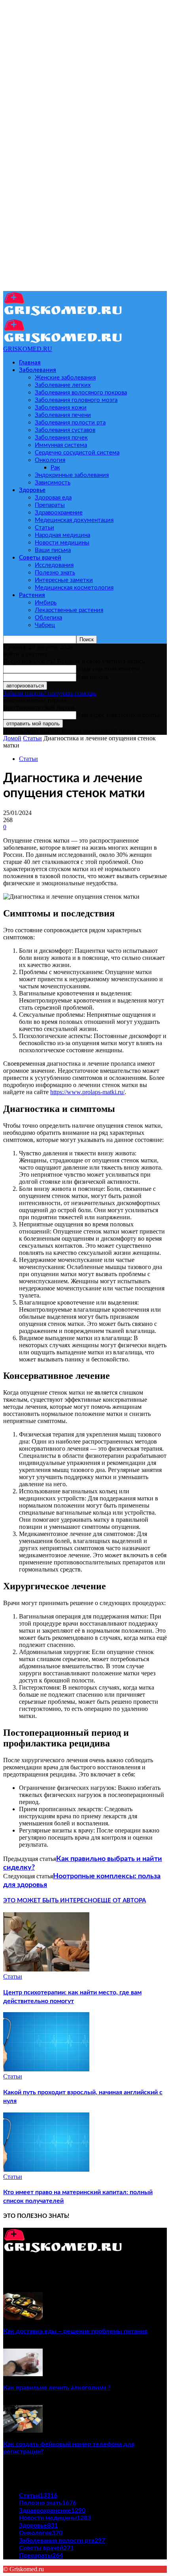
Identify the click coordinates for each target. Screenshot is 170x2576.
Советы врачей (40, 558)
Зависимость (53, 483)
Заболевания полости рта (70, 423)
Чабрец (45, 625)
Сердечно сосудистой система (77, 453)
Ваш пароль (92, 677)
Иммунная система (61, 445)
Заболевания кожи (61, 408)
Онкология (50, 460)
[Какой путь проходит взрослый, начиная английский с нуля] (46, 2069)
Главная (30, 363)
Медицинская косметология (74, 588)
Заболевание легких (63, 385)
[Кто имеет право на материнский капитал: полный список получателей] (46, 2170)
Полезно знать (55, 573)
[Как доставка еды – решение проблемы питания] (23, 2318)
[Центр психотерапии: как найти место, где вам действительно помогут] (46, 1969)
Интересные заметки (64, 580)
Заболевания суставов (65, 430)
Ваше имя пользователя (108, 669)
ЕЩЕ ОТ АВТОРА (122, 1901)
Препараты (50, 505)
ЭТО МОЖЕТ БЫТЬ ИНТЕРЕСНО (50, 1901)
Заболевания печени (63, 415)
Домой (12, 738)
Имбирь (46, 603)
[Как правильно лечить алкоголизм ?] (23, 2374)
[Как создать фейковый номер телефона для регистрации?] (23, 2430)
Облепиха (48, 618)
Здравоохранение (59, 513)
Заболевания (38, 370)
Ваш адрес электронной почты (118, 715)
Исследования (54, 565)
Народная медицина (62, 535)
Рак (55, 468)
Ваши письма (53, 550)
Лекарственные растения (69, 610)
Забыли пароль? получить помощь (50, 693)
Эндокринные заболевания (72, 475)
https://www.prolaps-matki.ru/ (87, 1092)
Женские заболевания (65, 378)
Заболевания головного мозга (76, 400)
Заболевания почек (61, 438)
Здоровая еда (53, 498)
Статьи (44, 528)
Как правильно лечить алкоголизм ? (57, 2388)
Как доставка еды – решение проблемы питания (75, 2331)
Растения (32, 595)
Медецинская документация (74, 520)
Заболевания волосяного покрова (81, 393)
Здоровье (32, 490)
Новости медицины (62, 543)
